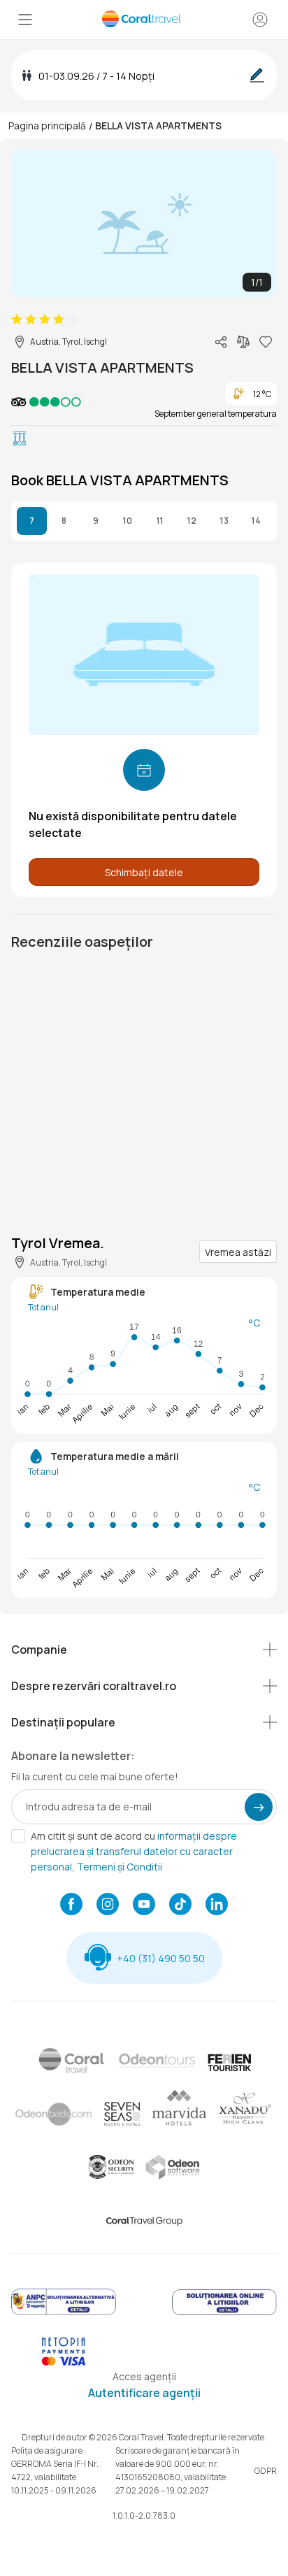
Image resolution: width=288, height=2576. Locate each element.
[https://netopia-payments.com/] (64, 2362)
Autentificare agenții (144, 2393)
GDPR (266, 2471)
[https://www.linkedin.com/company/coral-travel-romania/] (217, 1905)
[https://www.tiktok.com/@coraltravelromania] (180, 1905)
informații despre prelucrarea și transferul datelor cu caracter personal (134, 1851)
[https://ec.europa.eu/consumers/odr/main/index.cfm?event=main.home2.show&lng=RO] (224, 2313)
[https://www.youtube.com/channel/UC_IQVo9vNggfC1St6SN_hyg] (144, 1905)
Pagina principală (47, 126)
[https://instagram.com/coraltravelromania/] (108, 1905)
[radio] (17, 320)
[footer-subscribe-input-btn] (259, 1807)
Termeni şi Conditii (120, 1867)
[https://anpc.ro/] (64, 2313)
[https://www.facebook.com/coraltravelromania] (71, 1905)
